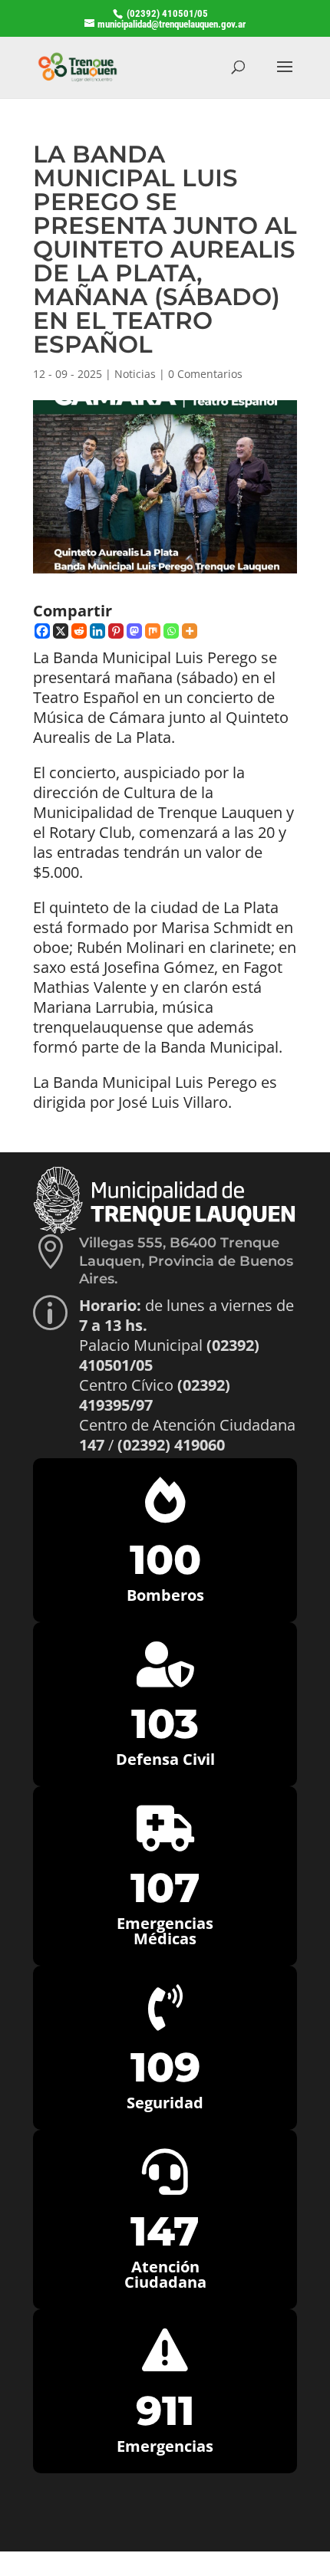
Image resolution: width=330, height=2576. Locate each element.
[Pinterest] (116, 631)
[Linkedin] (97, 631)
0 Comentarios (205, 374)
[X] (61, 631)
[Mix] (153, 631)
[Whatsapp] (171, 631)
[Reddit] (79, 631)
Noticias (135, 374)
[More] (190, 631)
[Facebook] (42, 631)
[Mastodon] (134, 631)
